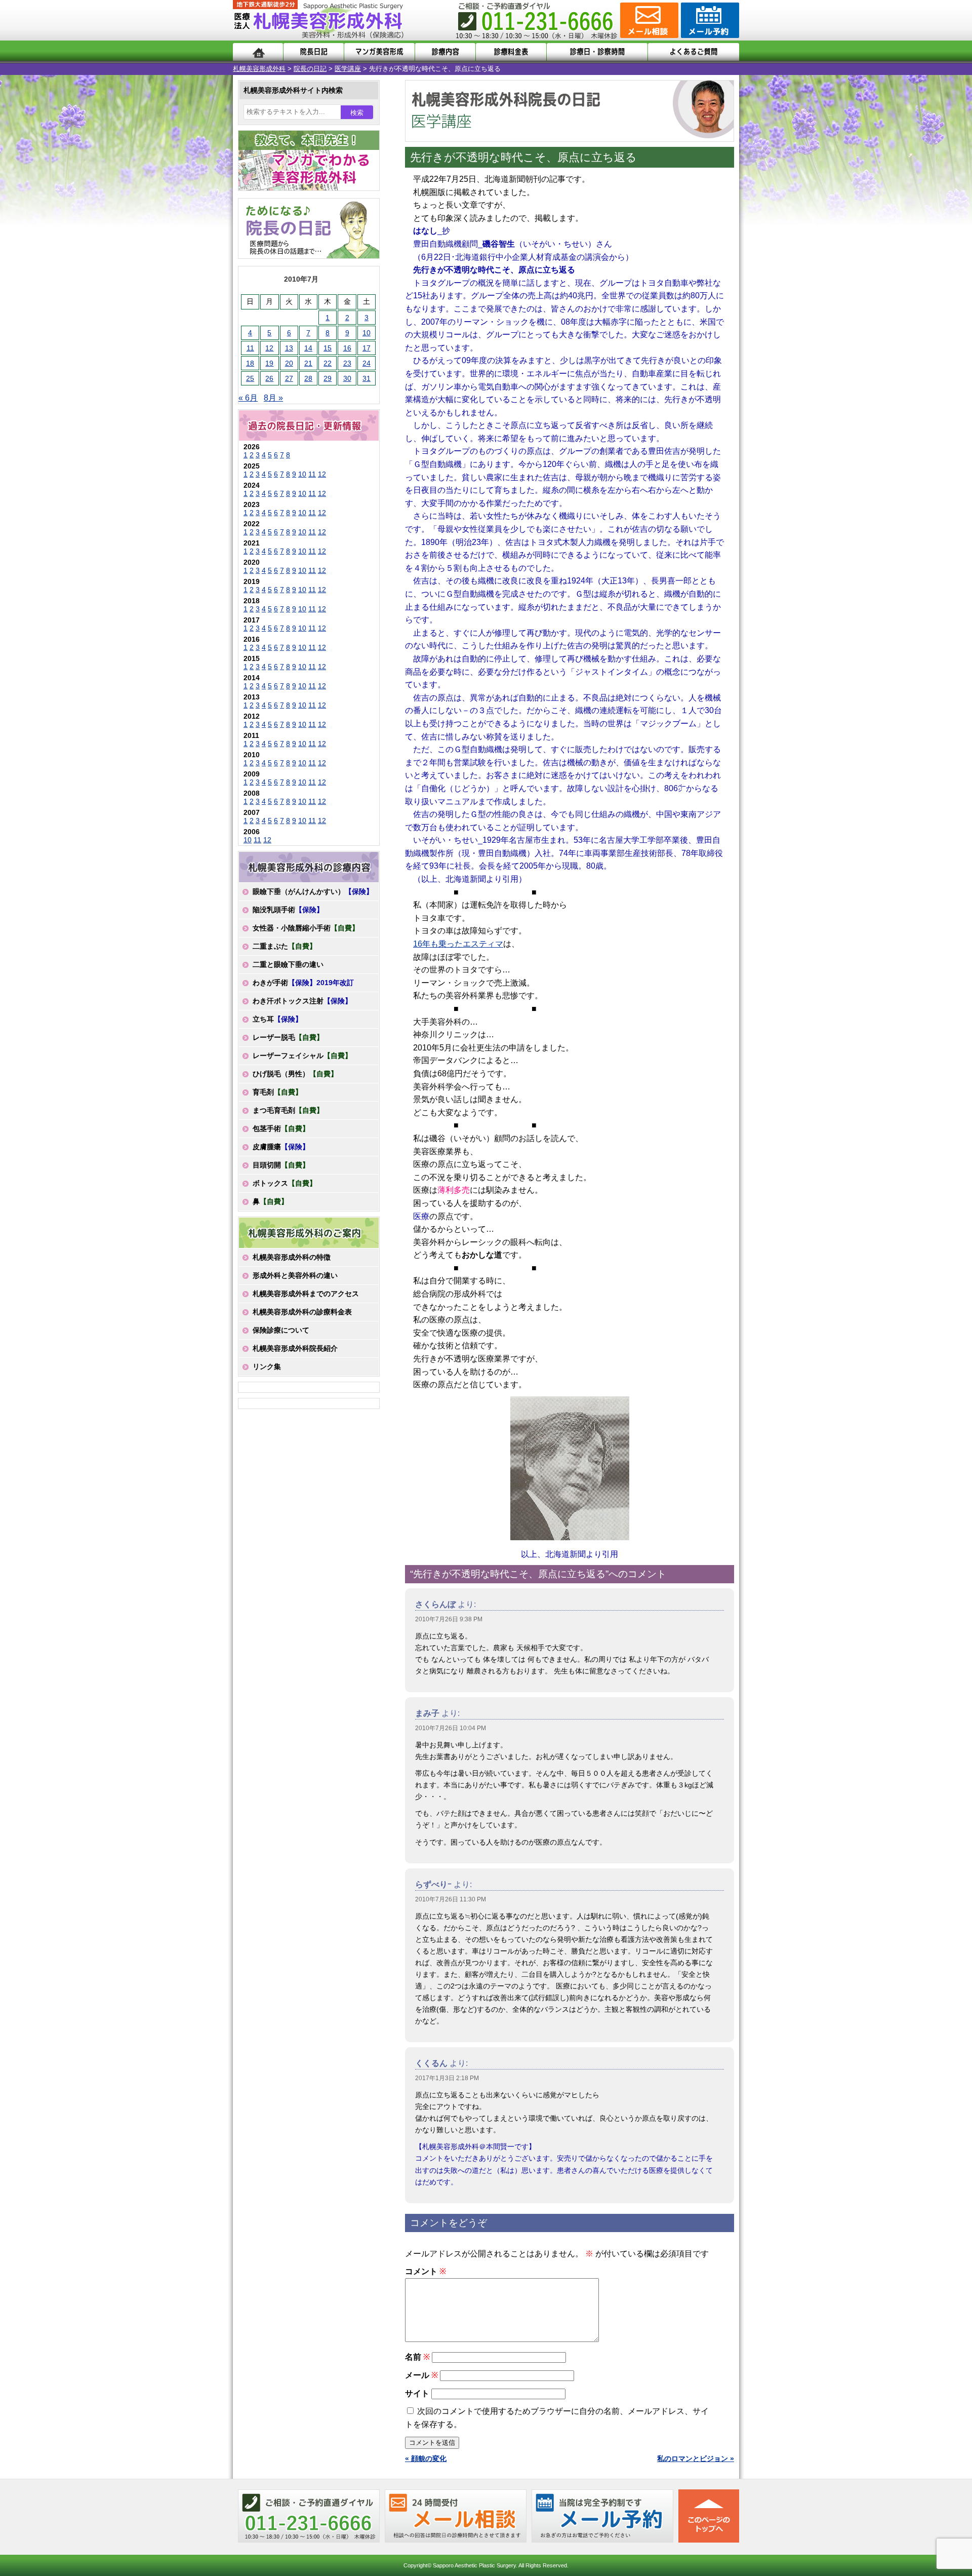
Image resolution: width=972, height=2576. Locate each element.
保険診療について (281, 1330)
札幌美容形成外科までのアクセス (306, 1294)
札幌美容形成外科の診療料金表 (302, 1312)
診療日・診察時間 (597, 52)
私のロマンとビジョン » (696, 2458)
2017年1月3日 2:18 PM (447, 2078)
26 (269, 378)
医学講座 (348, 69)
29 (328, 378)
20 (289, 363)
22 (328, 363)
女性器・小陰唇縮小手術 (306, 928)
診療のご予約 (709, 20)
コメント (426, 2271)
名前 (417, 2357)
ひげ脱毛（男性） (295, 1074)
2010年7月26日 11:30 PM (451, 1899)
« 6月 (248, 398)
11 (250, 348)
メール (421, 2375)
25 (250, 378)
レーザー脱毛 (288, 1037)
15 (328, 348)
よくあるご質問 (694, 52)
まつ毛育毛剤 (288, 1110)
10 (367, 333)
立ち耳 (277, 1019)
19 (269, 363)
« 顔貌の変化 (426, 2458)
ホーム (258, 52)
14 (308, 348)
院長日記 (314, 52)
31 (367, 378)
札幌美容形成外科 (259, 69)
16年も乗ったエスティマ (458, 944)
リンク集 (267, 1367)
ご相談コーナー (648, 20)
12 (269, 348)
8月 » (273, 398)
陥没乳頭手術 (288, 910)
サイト (417, 2393)
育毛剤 (277, 1092)
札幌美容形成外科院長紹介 (295, 1348)
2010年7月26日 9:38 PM (449, 1619)
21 (308, 363)
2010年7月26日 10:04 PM (451, 1728)
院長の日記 (310, 69)
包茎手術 (281, 1128)
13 (289, 348)
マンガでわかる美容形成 (379, 52)
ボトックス (285, 1183)
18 (250, 363)
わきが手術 (303, 983)
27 (289, 378)
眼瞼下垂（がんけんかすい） (313, 891)
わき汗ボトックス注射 (302, 1001)
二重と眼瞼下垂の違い (288, 964)
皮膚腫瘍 (281, 1147)
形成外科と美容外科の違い (295, 1275)
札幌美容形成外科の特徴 (292, 1257)
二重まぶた (285, 946)
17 (367, 348)
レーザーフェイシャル (302, 1056)
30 (347, 378)
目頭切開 (281, 1165)
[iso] (570, 1468)
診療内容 (445, 52)
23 (347, 363)
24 (367, 363)
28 (308, 378)
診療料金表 (511, 52)
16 (347, 348)
